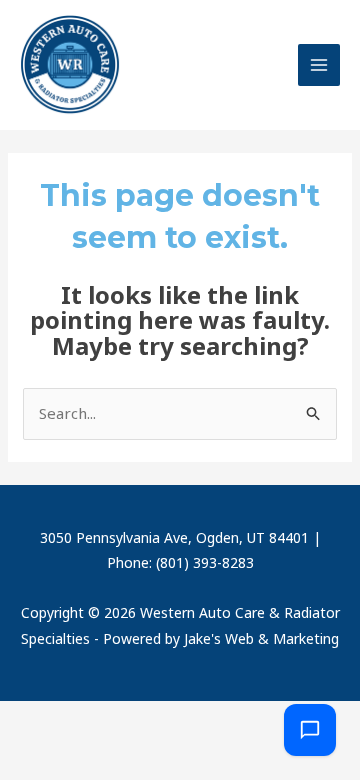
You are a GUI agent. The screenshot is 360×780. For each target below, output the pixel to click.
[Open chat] (310, 730)
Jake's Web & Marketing (261, 638)
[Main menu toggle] (319, 65)
